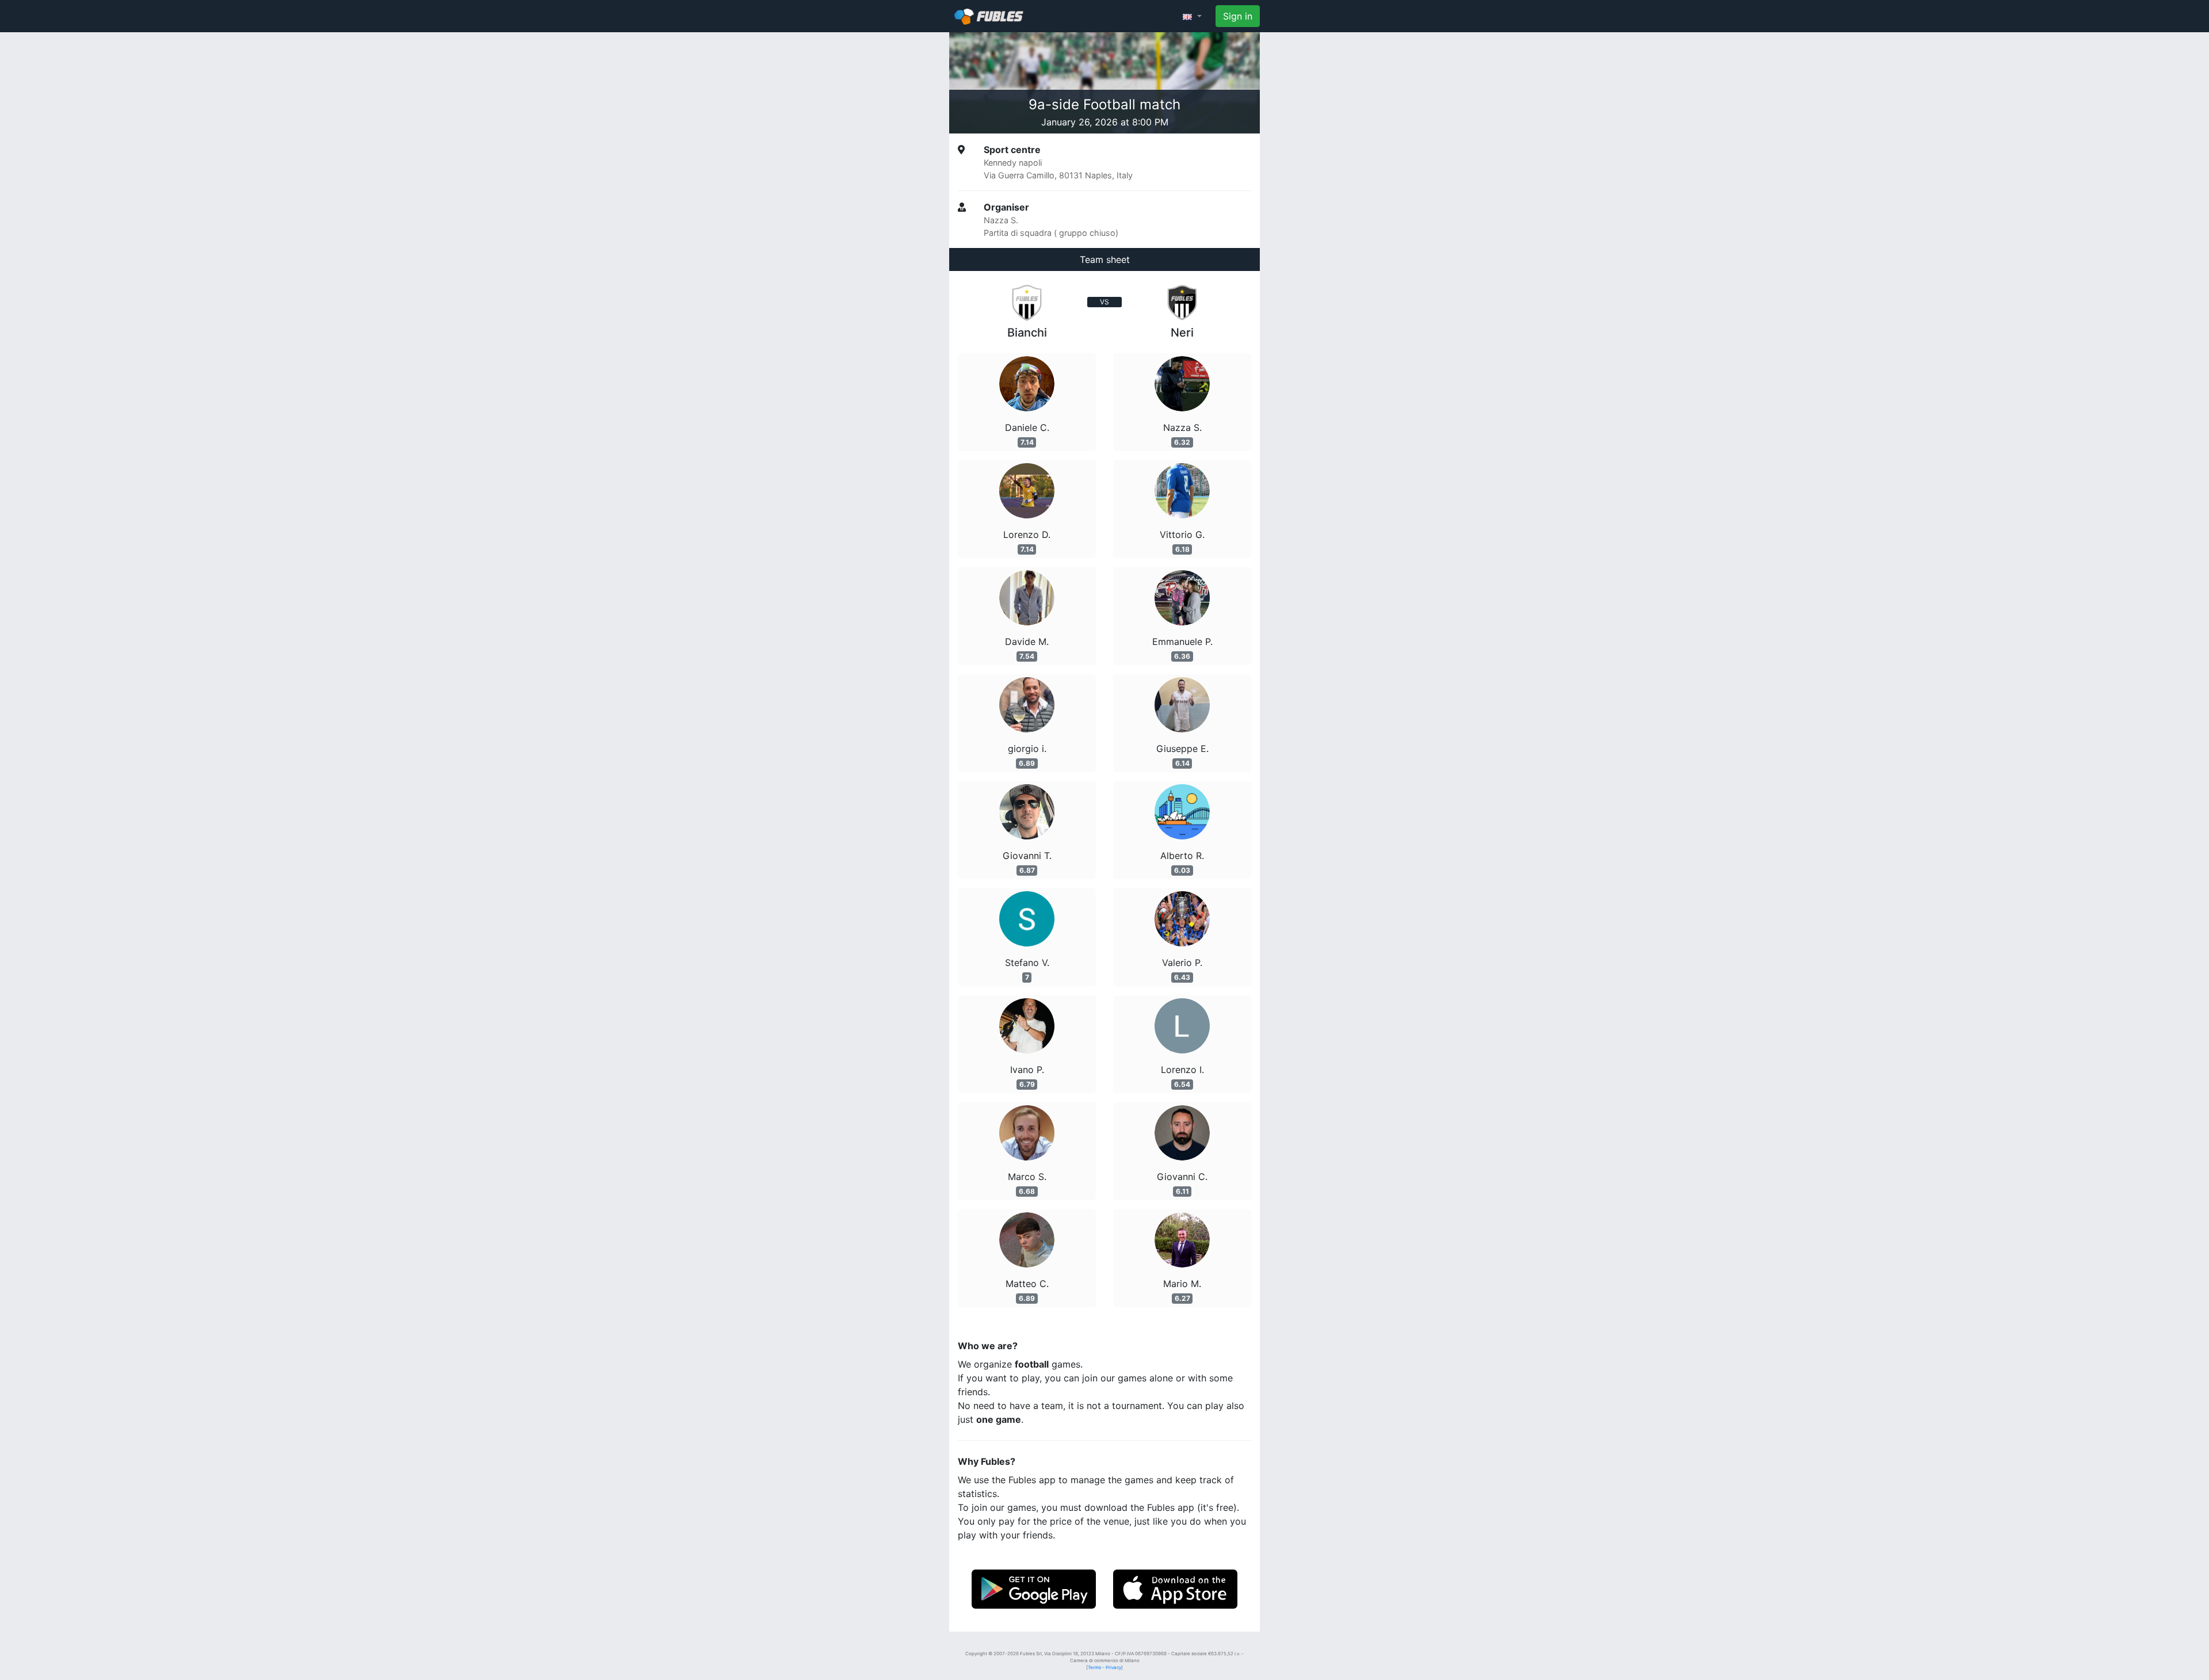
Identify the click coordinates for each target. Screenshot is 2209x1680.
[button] (1192, 16)
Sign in (1238, 16)
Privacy (1113, 1667)
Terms (1094, 1667)
